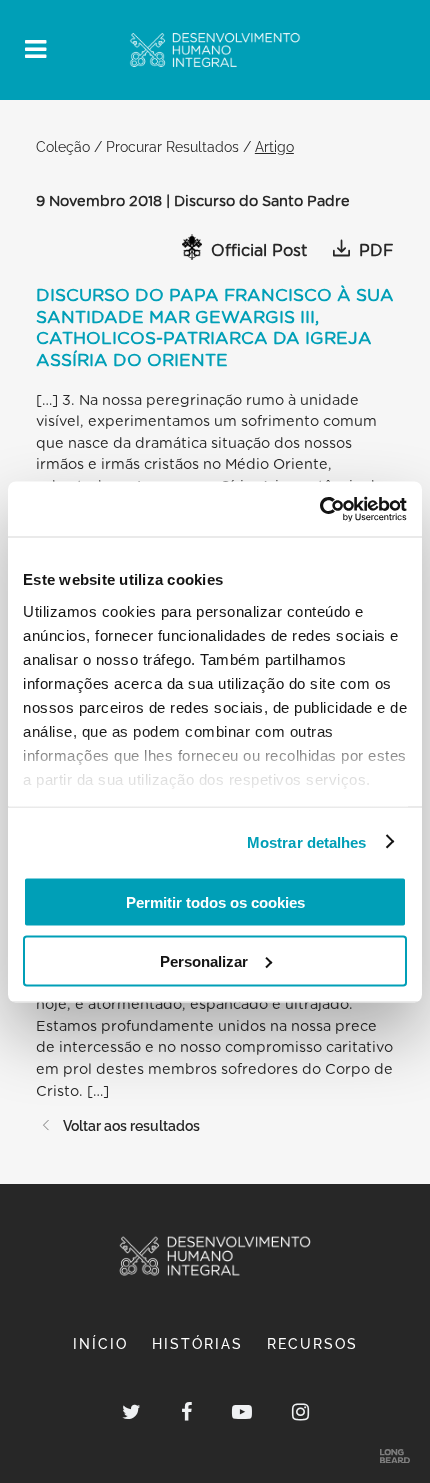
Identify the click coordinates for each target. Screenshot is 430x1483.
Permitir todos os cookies (215, 902)
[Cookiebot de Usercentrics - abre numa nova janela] (319, 509)
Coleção (63, 146)
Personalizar (204, 960)
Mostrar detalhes (307, 841)
